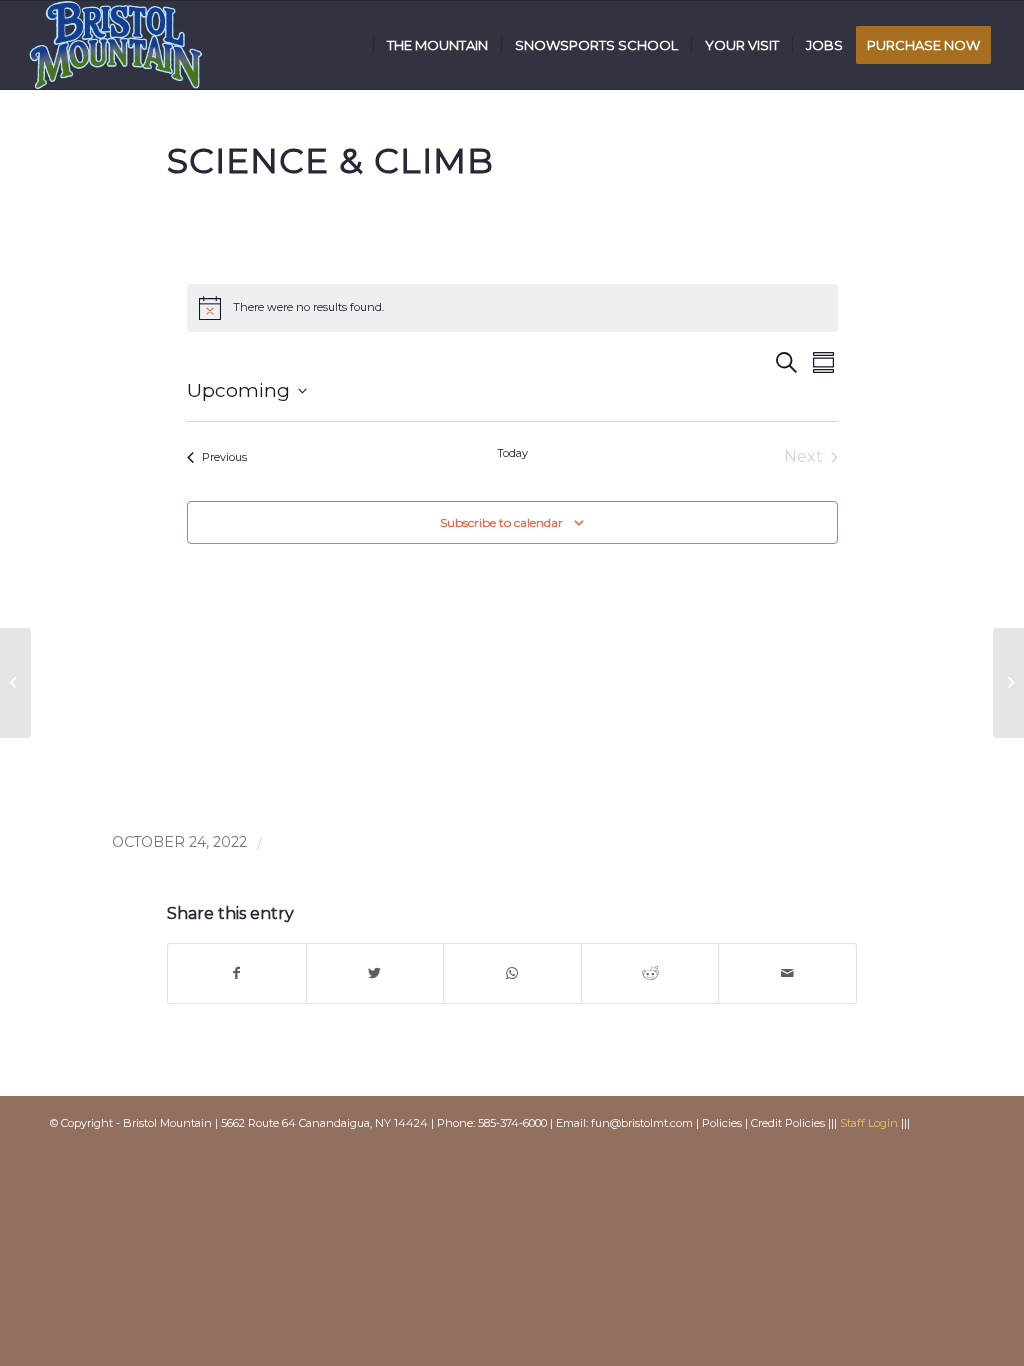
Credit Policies (788, 1123)
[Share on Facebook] (237, 973)
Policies (722, 1123)
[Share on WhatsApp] (512, 973)
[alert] (512, 308)
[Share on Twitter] (375, 973)
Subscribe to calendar (501, 522)
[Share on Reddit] (650, 973)
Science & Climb (330, 161)
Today (512, 453)
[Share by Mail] (787, 973)
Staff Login (869, 1123)
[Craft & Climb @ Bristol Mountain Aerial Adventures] (15, 683)
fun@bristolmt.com (642, 1123)
